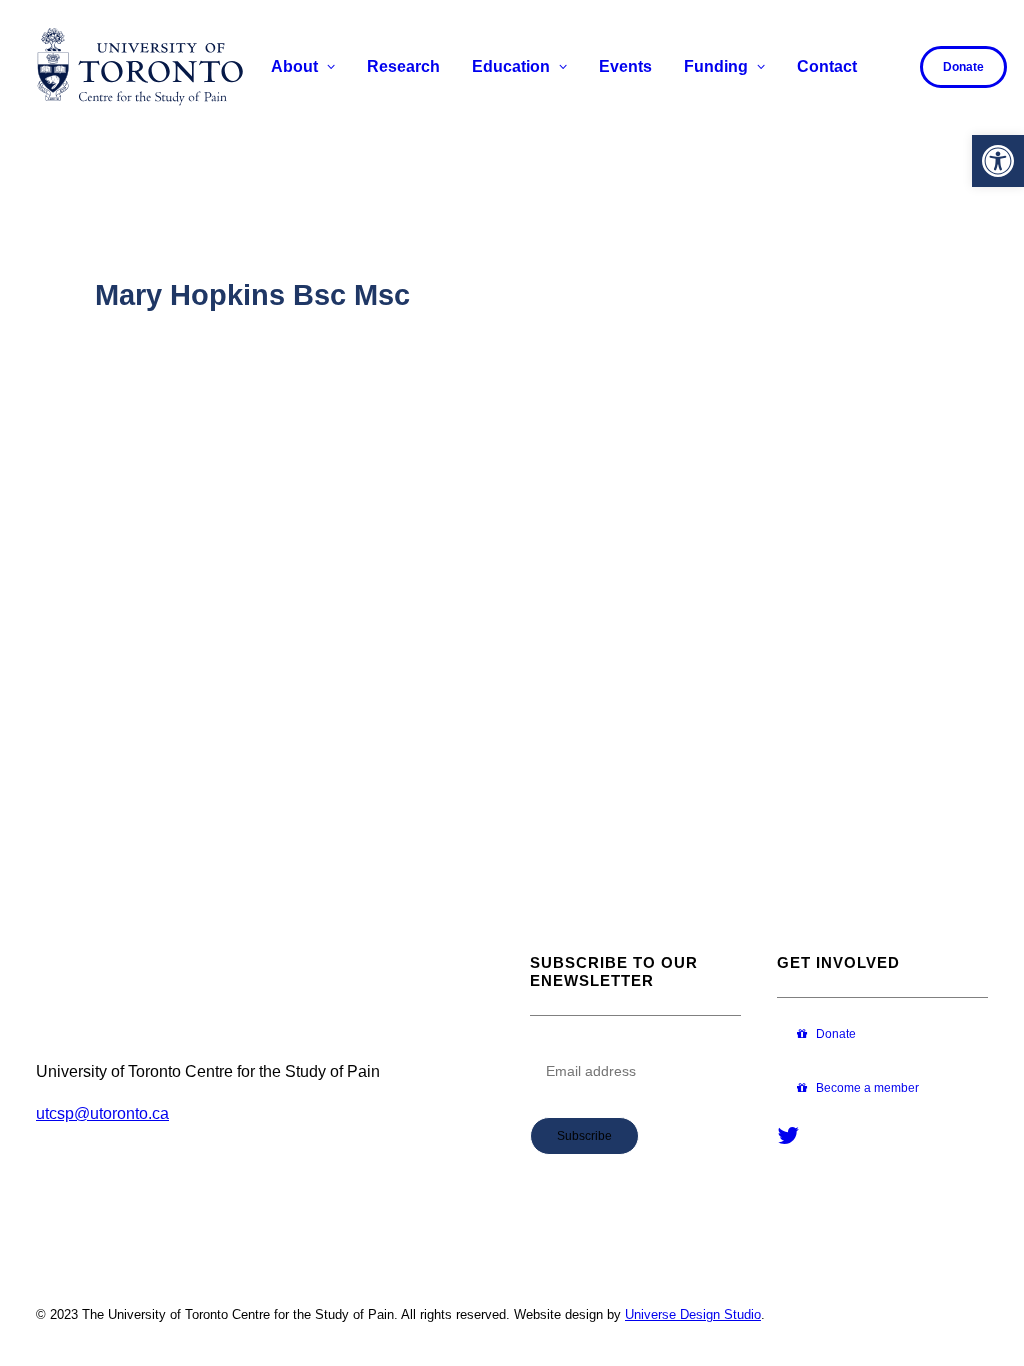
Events (625, 66)
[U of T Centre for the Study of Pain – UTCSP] (140, 67)
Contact (827, 66)
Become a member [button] (867, 1088)
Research (403, 66)
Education (511, 66)
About (294, 66)
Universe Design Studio (693, 1314)
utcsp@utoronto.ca (102, 1113)
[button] (998, 161)
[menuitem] (303, 67)
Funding (716, 66)
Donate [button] (836, 1034)
